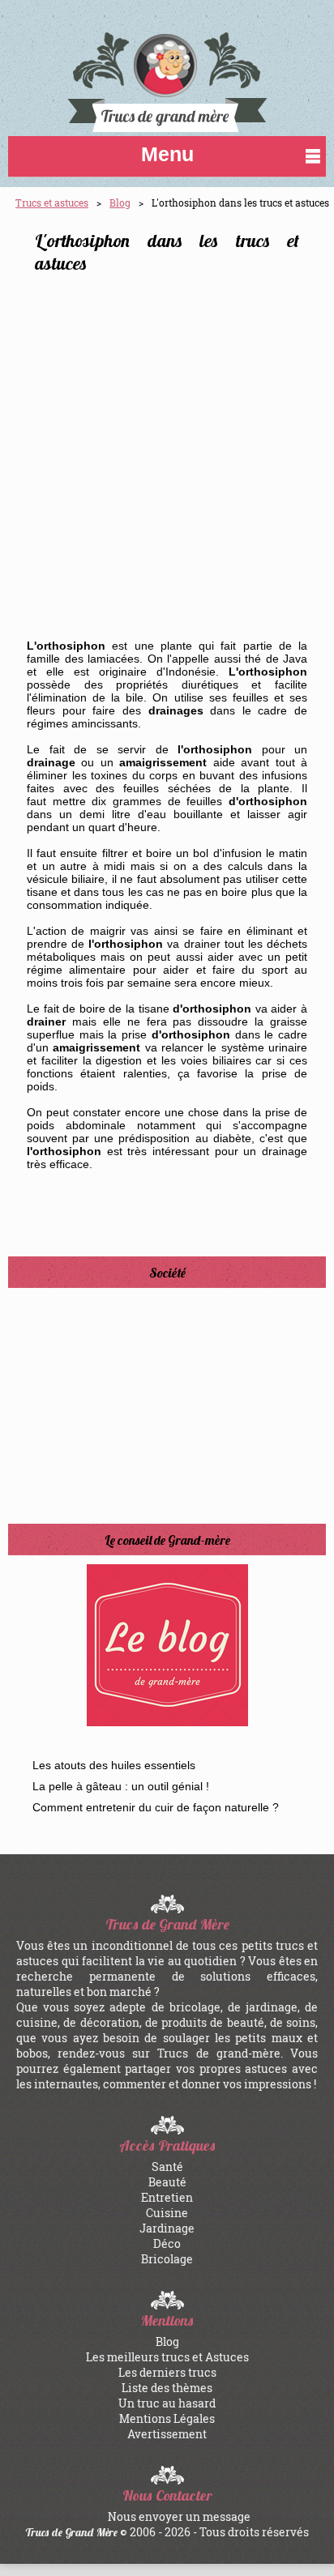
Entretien (167, 2197)
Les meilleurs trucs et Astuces (167, 2357)
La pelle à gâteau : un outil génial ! (121, 1786)
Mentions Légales (167, 2418)
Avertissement (167, 2434)
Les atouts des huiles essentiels (114, 1765)
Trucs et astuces (52, 203)
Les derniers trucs (167, 2372)
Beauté (167, 2182)
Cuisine (167, 2213)
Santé (167, 2167)
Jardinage (167, 2228)
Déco (167, 2243)
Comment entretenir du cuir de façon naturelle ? (156, 1807)
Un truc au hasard (167, 2403)
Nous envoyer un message (179, 2516)
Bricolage (167, 2259)
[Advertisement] (167, 462)
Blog (120, 203)
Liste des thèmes (167, 2388)
